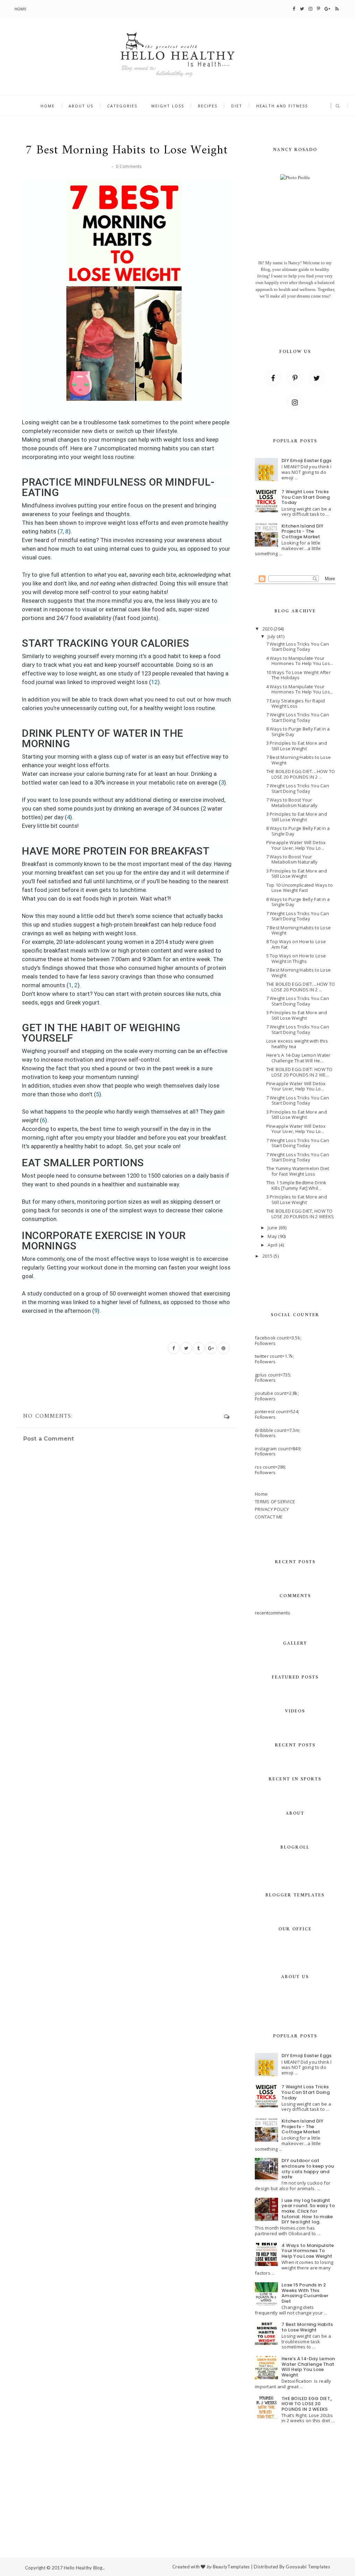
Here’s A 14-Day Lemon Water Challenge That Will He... (298, 1058)
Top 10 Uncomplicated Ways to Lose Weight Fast (300, 888)
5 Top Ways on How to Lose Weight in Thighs (296, 958)
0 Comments (129, 166)
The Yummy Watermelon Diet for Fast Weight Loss (298, 1171)
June (273, 1228)
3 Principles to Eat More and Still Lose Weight (297, 746)
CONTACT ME (269, 1517)
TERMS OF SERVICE (275, 1502)
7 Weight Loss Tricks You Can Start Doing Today (306, 497)
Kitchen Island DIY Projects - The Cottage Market (303, 531)
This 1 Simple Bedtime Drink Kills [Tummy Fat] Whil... (296, 1185)
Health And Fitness (282, 106)
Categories (122, 106)
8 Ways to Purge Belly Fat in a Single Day (298, 732)
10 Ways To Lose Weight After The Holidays (298, 675)
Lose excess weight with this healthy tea (297, 1044)
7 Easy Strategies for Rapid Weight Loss (296, 703)
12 (154, 682)
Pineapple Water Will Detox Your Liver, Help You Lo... (296, 845)
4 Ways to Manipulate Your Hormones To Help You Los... (300, 661)
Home (20, 9)
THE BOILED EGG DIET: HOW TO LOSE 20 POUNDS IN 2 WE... (300, 1072)
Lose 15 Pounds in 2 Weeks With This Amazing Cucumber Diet (305, 2293)
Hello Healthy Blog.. (84, 2568)
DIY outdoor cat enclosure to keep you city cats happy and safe (308, 2169)
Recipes (208, 106)
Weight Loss (168, 106)
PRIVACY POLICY (272, 1509)
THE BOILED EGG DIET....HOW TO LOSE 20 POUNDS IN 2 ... (301, 774)
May (273, 1236)
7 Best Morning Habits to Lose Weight (299, 760)
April (273, 1245)
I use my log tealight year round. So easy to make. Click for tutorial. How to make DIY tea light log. (308, 2211)
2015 (268, 1256)
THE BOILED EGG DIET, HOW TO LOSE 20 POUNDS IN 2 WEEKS (300, 1214)
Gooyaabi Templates (308, 2567)
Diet (237, 106)
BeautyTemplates (231, 2567)
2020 (268, 629)
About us (81, 106)
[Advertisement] (177, 2499)
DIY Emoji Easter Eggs (306, 461)
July (272, 636)
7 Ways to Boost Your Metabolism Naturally (292, 803)
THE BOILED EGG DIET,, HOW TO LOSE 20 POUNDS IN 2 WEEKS (307, 2404)
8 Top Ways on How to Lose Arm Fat (296, 944)
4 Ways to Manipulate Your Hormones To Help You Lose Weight (308, 2251)
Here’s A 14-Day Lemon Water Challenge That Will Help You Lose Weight (308, 2367)
